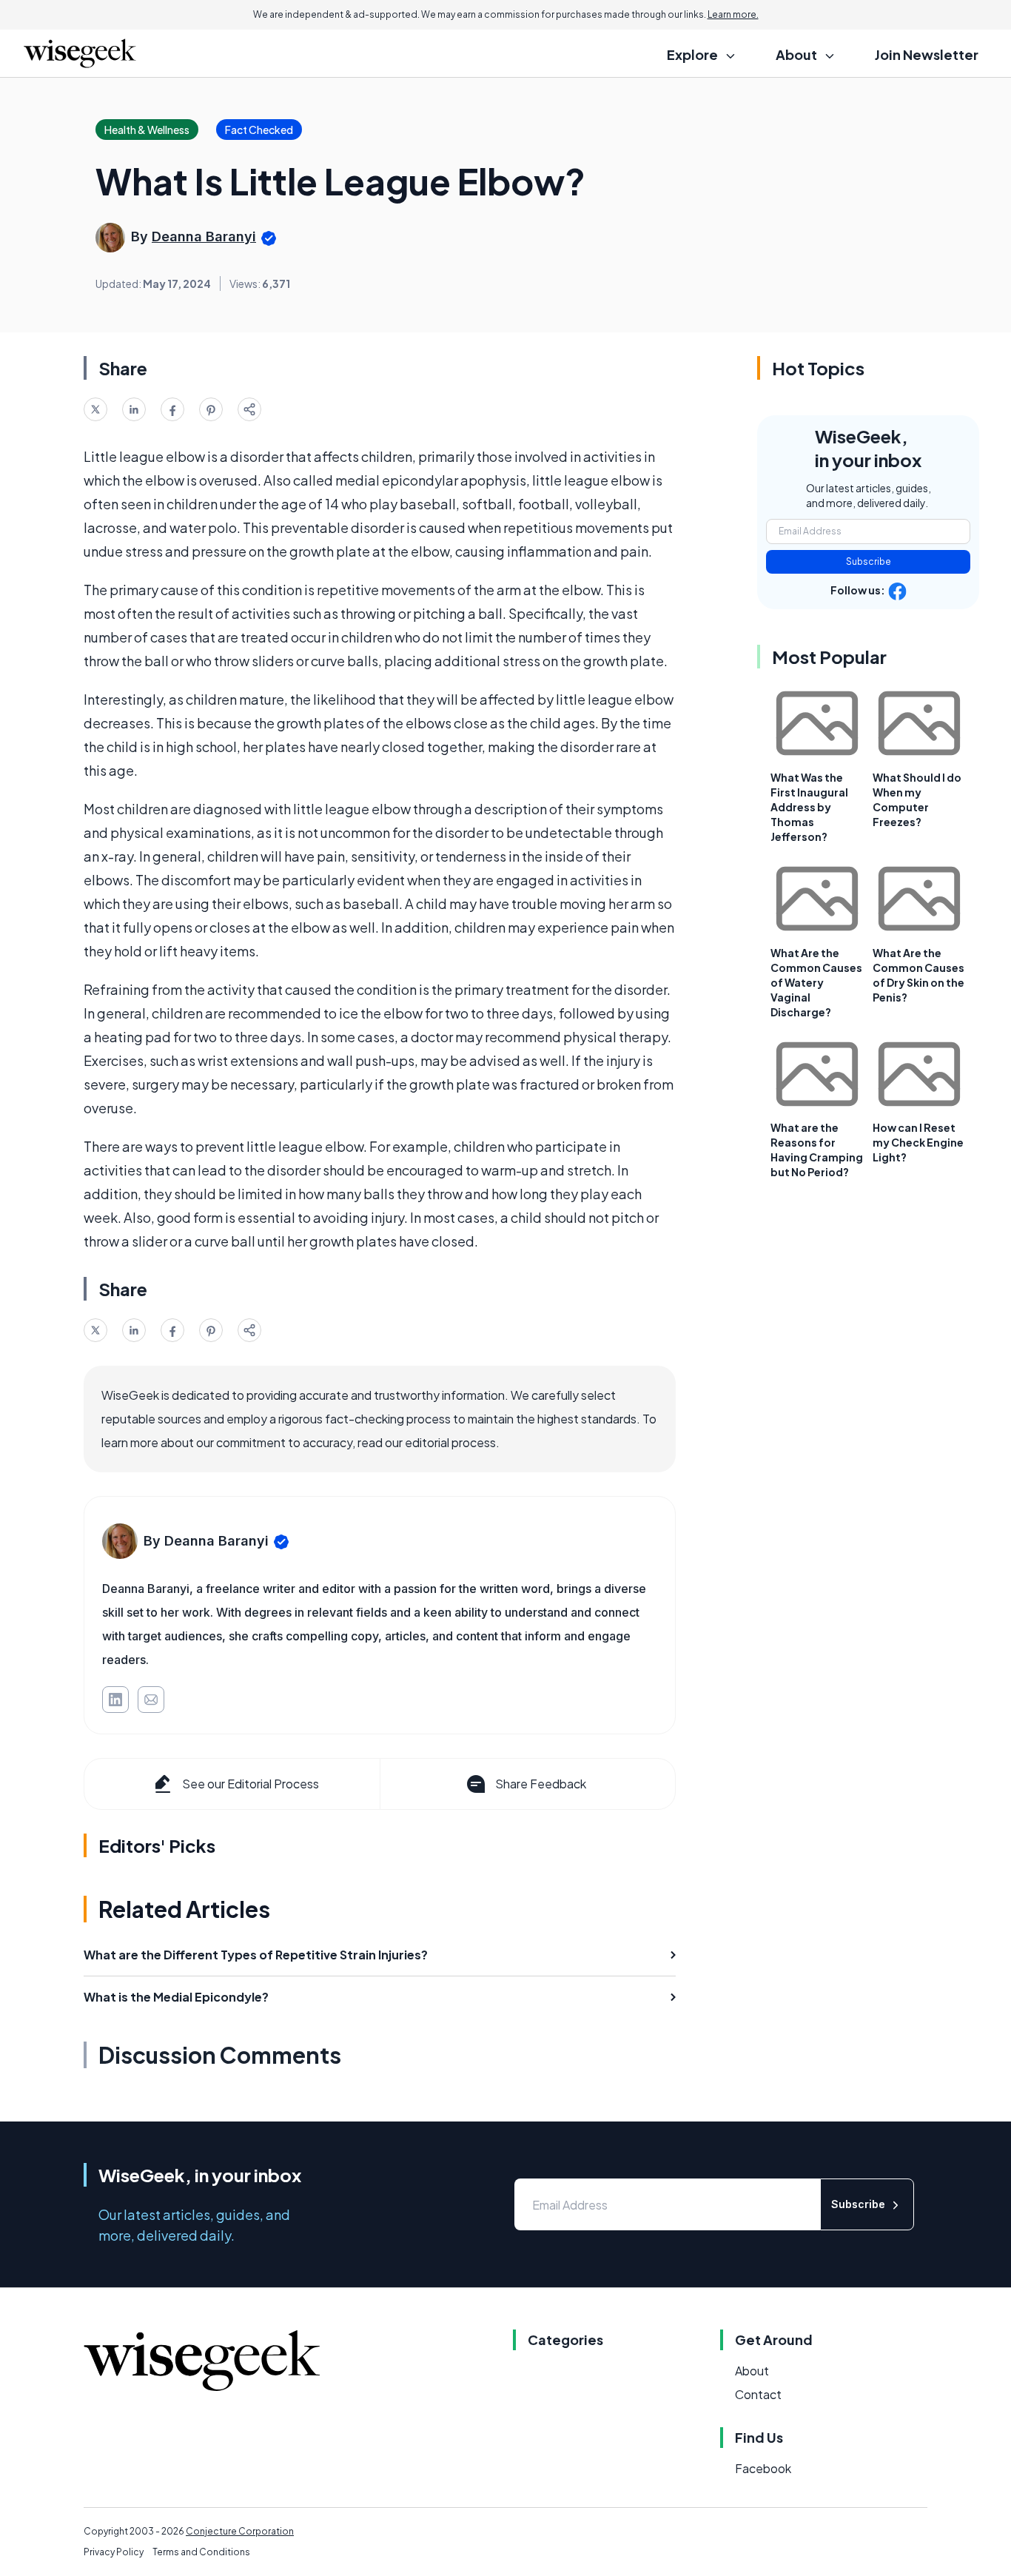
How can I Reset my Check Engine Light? (918, 1142)
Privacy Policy (114, 2552)
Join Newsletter (927, 54)
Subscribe (869, 561)
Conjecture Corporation (240, 2531)
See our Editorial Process (251, 1784)
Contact (758, 2394)
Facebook (763, 2468)
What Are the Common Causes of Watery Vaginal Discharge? (816, 982)
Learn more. (733, 14)
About (752, 2371)
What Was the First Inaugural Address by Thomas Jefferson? (809, 807)
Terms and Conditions (201, 2552)
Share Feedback (541, 1784)
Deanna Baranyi (204, 237)
